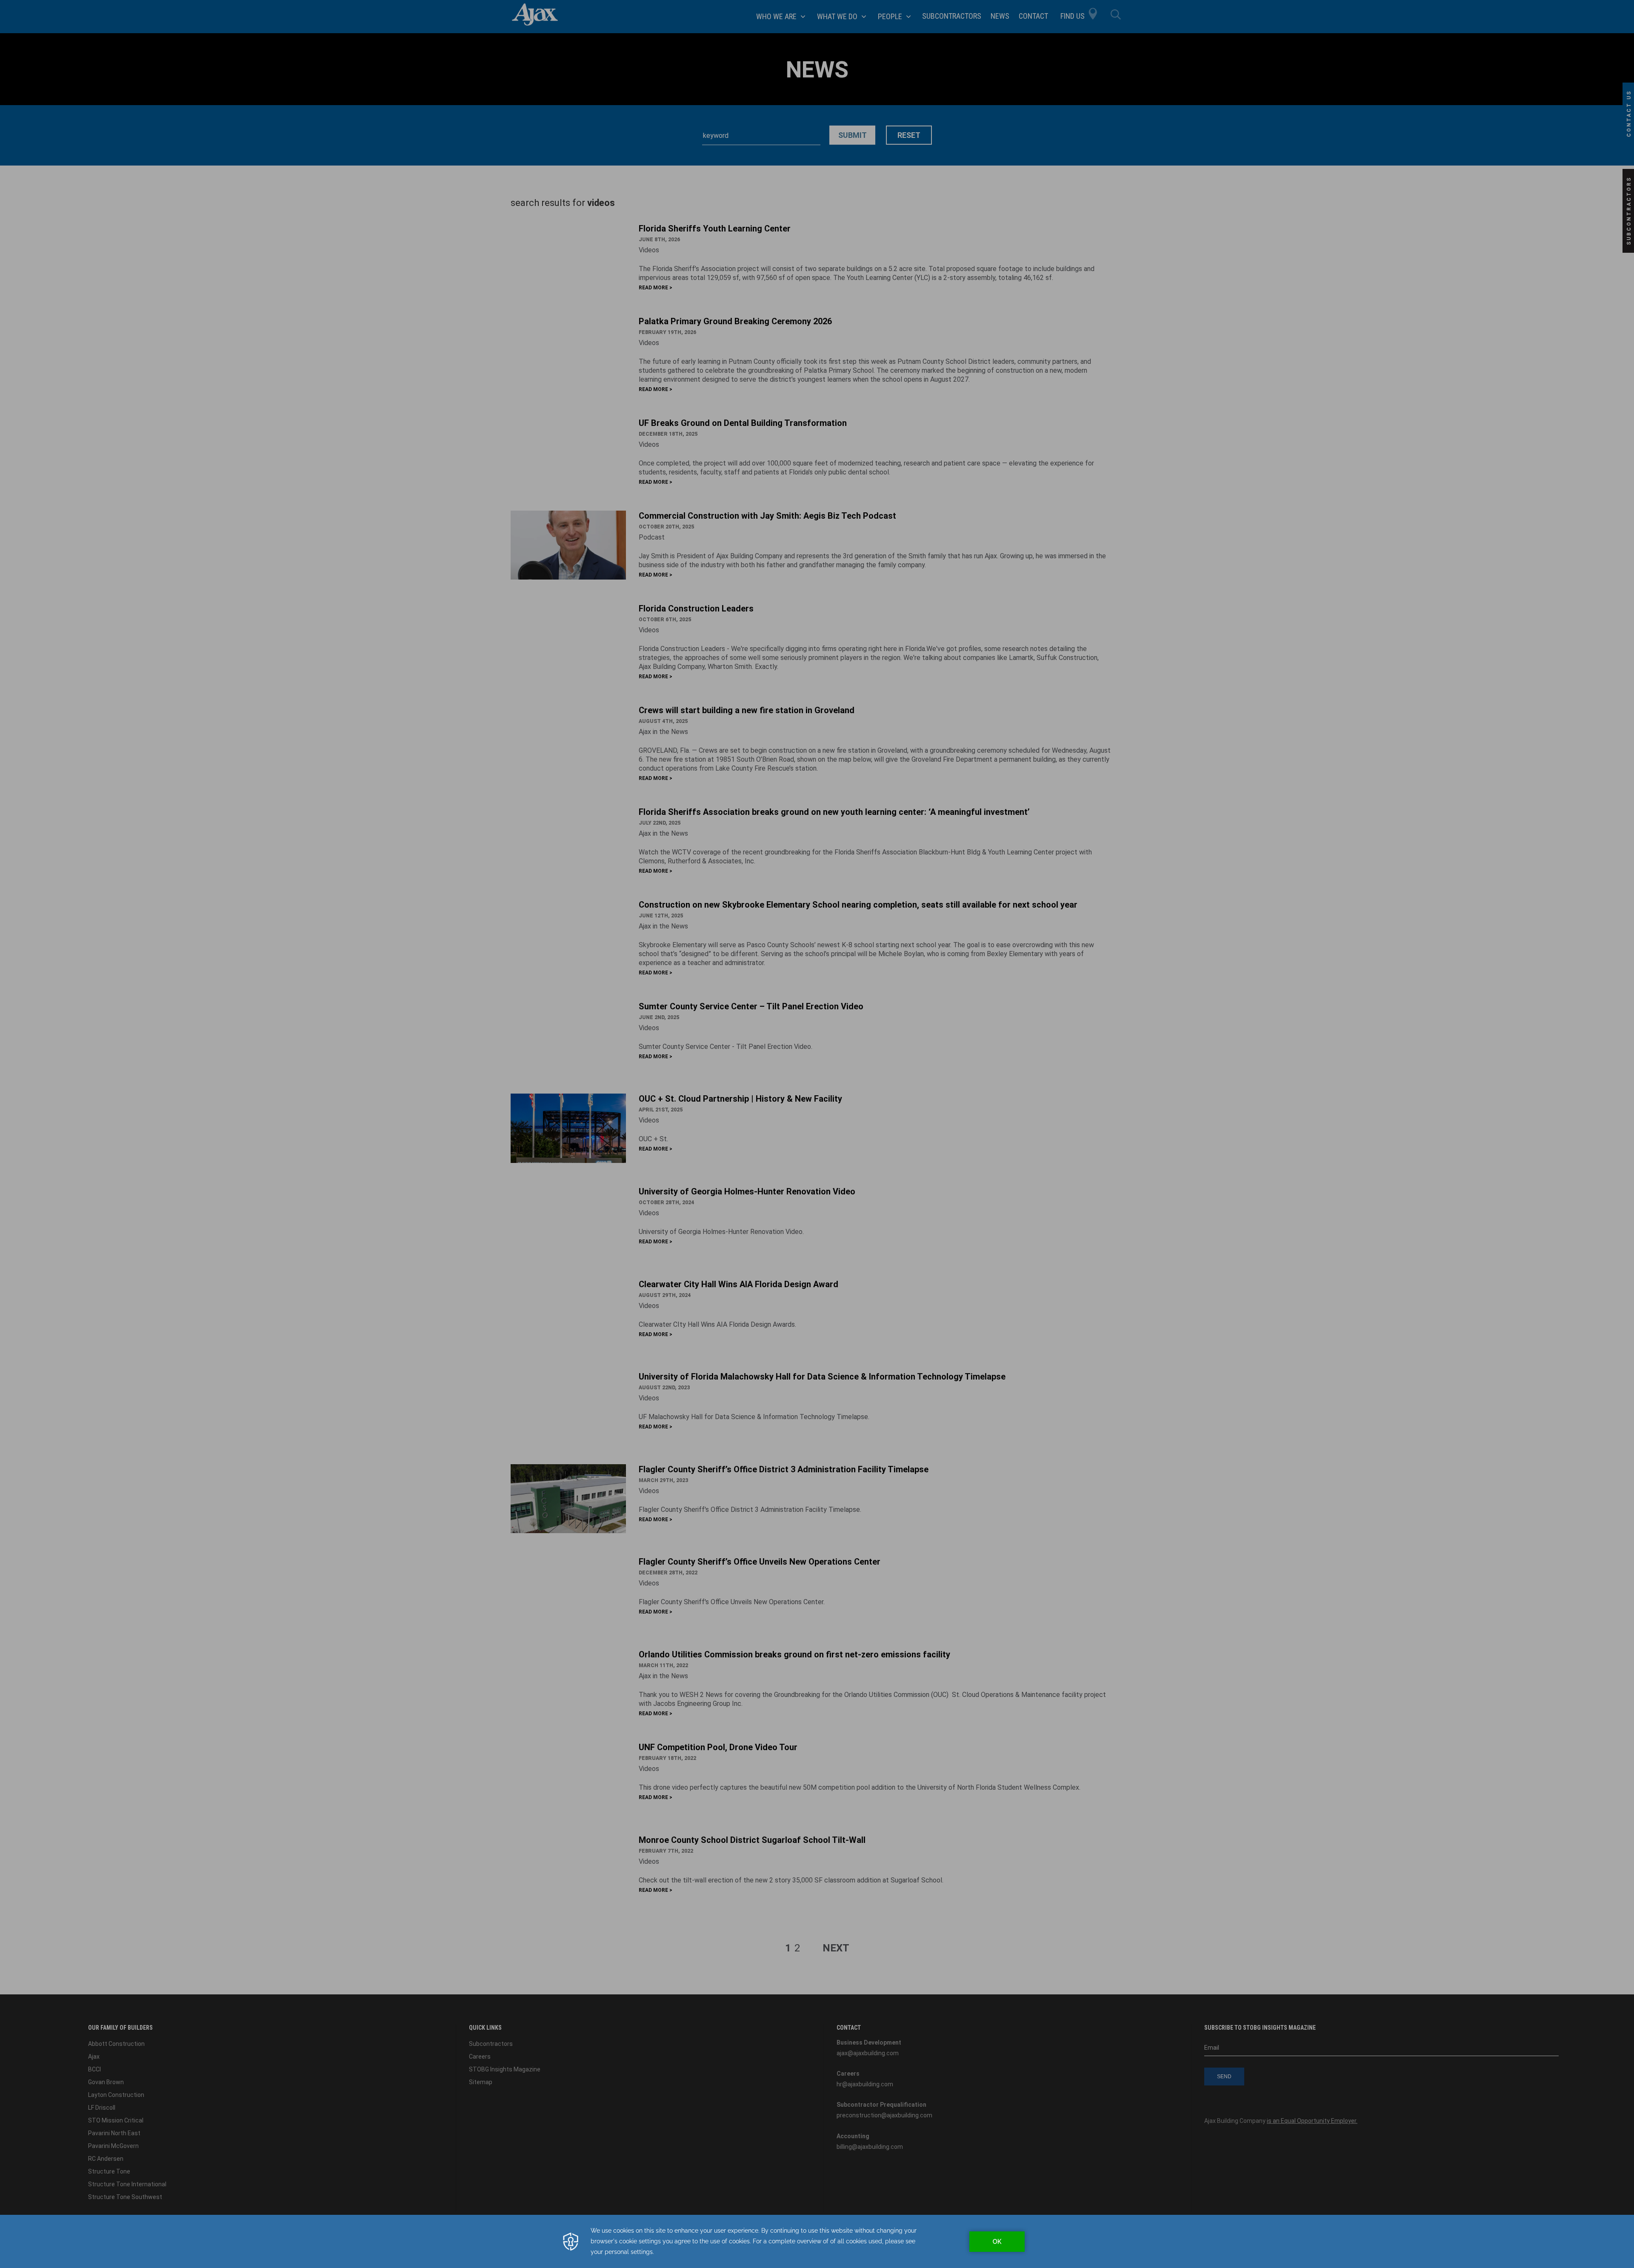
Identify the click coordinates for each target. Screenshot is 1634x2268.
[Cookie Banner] (817, 2241)
